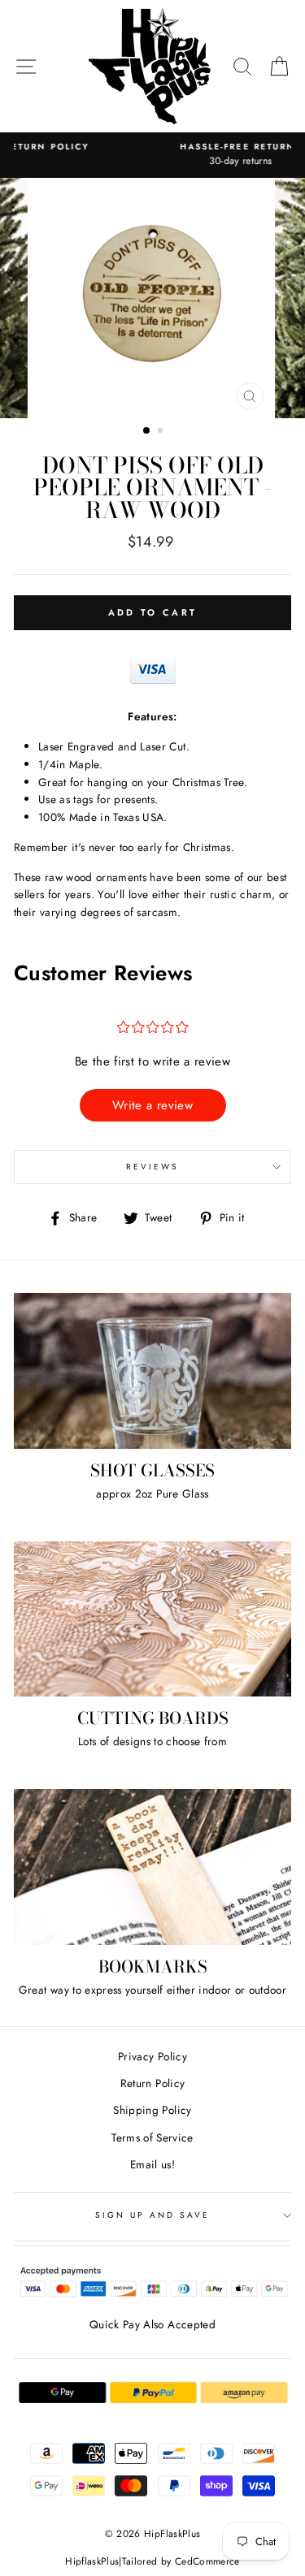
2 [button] (162, 432)
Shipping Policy (152, 2110)
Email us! (152, 2164)
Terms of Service (152, 2137)
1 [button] (147, 431)
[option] (152, 155)
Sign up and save (153, 2215)
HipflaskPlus (92, 2561)
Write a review (152, 1105)
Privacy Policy (152, 2056)
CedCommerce (207, 2561)
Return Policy (152, 2083)
